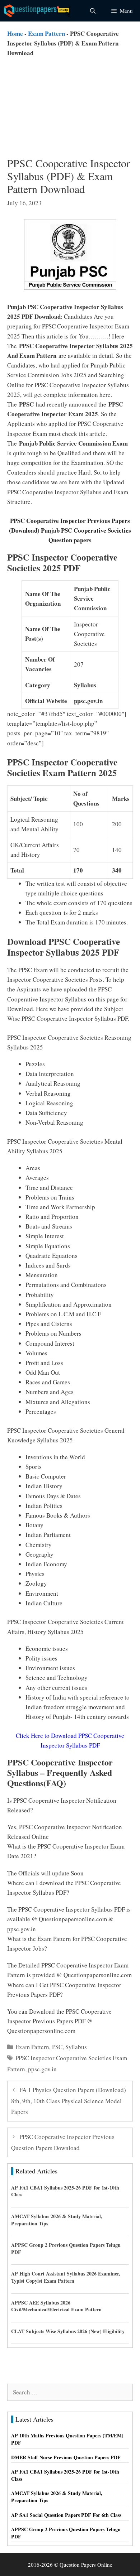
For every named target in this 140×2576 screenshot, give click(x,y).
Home (15, 33)
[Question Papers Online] (38, 11)
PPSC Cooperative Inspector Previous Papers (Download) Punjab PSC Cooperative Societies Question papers (70, 530)
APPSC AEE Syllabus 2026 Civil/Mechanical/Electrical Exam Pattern (56, 2306)
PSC (57, 2047)
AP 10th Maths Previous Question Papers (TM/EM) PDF (67, 2439)
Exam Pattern (46, 33)
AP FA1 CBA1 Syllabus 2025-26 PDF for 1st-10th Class (65, 2191)
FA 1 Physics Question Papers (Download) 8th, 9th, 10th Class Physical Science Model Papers (69, 2101)
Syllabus (76, 2047)
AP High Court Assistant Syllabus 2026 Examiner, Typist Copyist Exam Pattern (66, 2277)
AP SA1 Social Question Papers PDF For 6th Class (66, 2515)
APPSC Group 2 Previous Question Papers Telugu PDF (66, 2248)
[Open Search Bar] (92, 11)
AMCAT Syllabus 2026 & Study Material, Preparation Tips (57, 2220)
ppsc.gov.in (42, 2069)
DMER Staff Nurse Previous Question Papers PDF (66, 2457)
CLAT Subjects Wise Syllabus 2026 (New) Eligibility (68, 2331)
